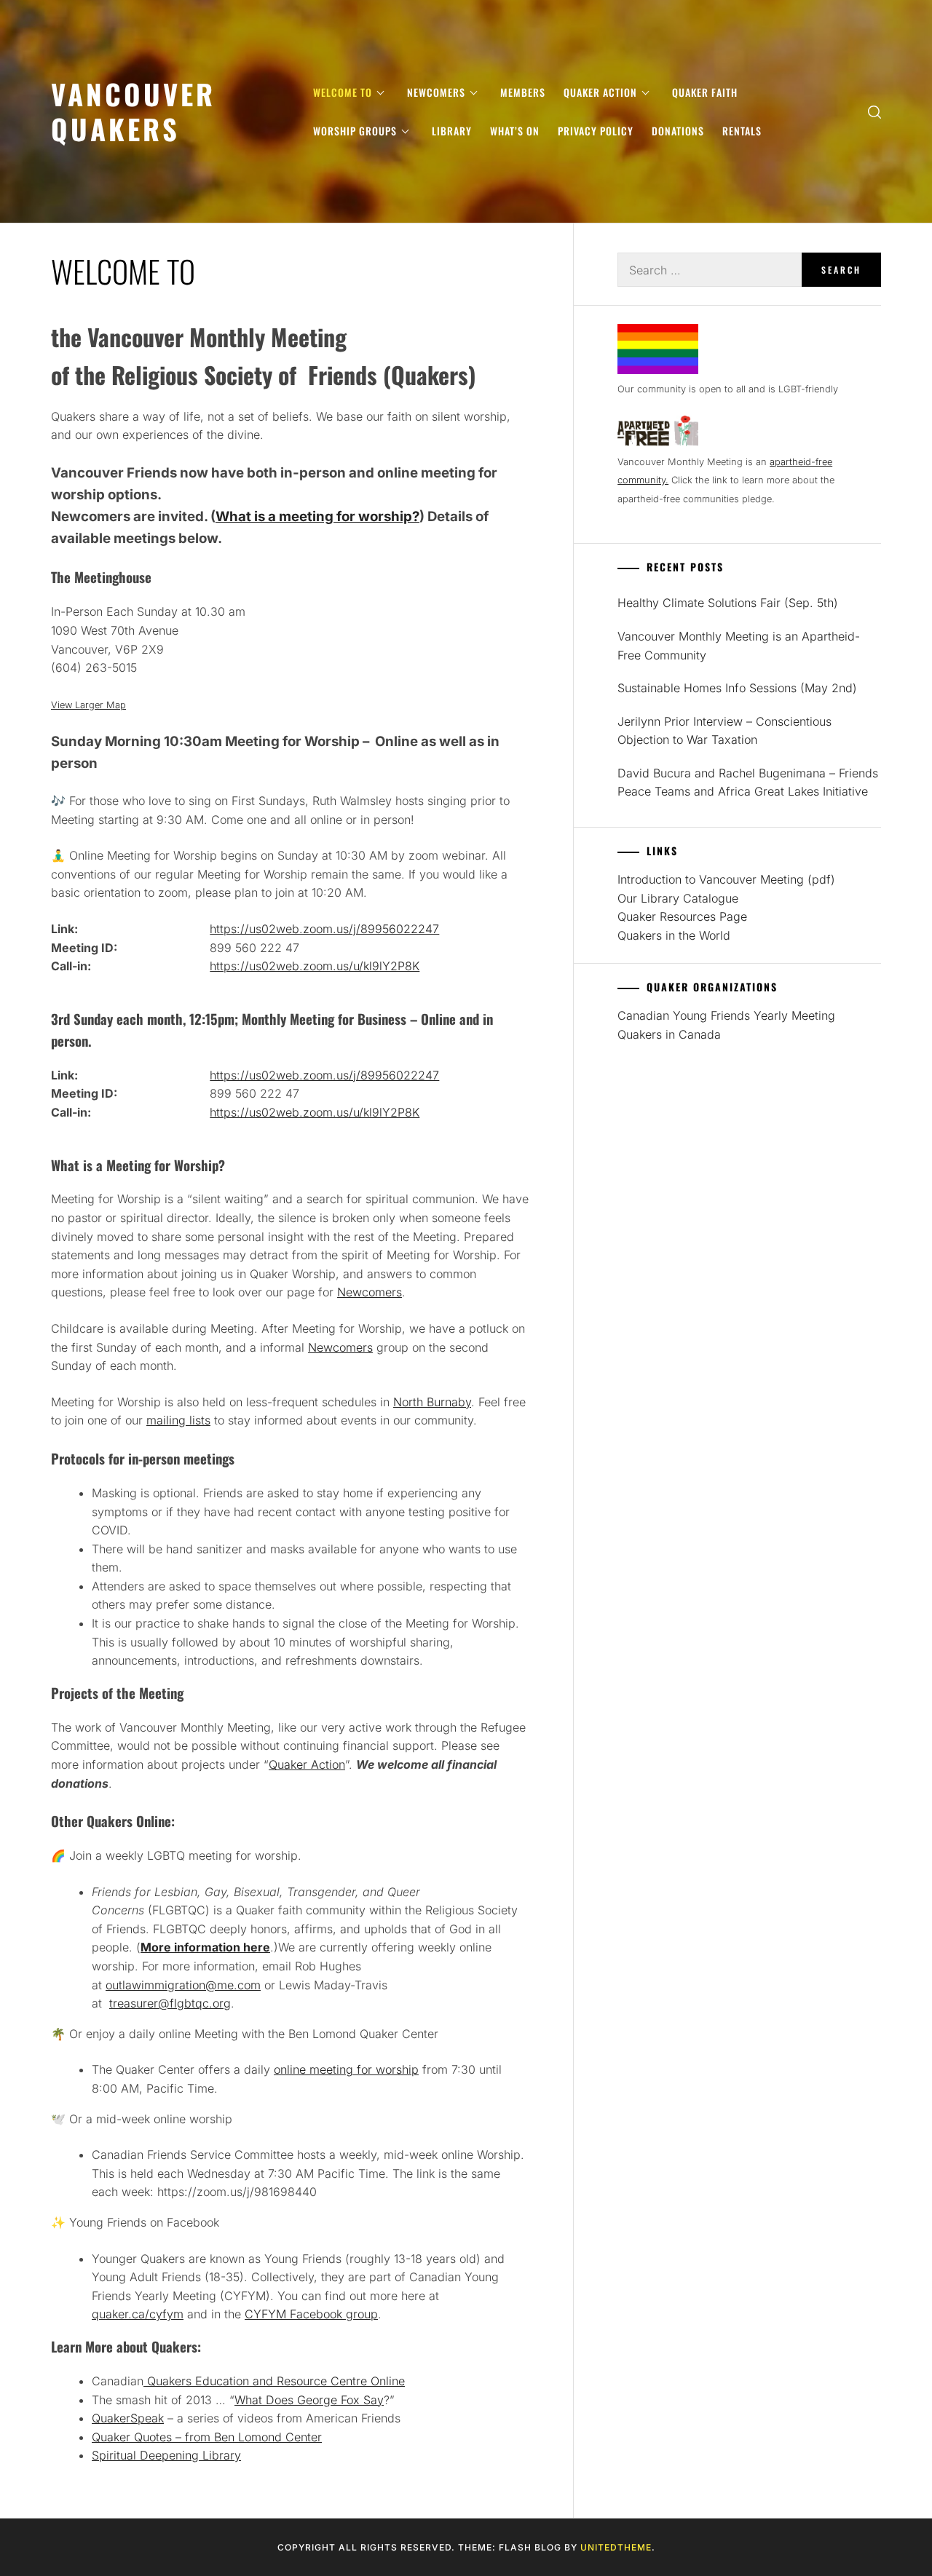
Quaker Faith (705, 92)
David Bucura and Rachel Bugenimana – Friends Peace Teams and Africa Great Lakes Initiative (748, 782)
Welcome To (343, 92)
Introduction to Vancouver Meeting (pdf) (726, 879)
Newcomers (436, 92)
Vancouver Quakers (133, 111)
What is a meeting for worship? (317, 516)
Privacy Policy (596, 131)
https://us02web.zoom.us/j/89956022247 (324, 929)
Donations (678, 131)
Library (452, 131)
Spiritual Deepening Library (166, 2455)
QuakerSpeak (128, 2418)
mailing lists (178, 1420)
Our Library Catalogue (678, 898)
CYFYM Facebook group (311, 2314)
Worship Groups (355, 131)
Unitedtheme (616, 2547)
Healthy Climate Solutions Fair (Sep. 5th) (728, 603)
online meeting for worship (346, 2069)
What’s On (515, 131)
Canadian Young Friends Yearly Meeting (726, 1015)
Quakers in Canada (669, 1034)
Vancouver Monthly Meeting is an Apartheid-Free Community (739, 646)
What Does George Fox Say (309, 2400)
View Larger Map (88, 705)
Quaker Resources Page (682, 916)
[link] (183, 1985)
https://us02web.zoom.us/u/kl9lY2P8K (315, 966)
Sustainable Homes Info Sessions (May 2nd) (737, 688)
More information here (205, 1947)
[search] (874, 112)
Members (523, 92)
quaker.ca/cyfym (138, 2314)
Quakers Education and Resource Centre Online (274, 2381)
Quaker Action (600, 92)
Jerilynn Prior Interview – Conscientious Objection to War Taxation (724, 731)
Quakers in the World (674, 935)
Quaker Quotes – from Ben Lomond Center (207, 2437)
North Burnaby (432, 1402)
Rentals (742, 131)
